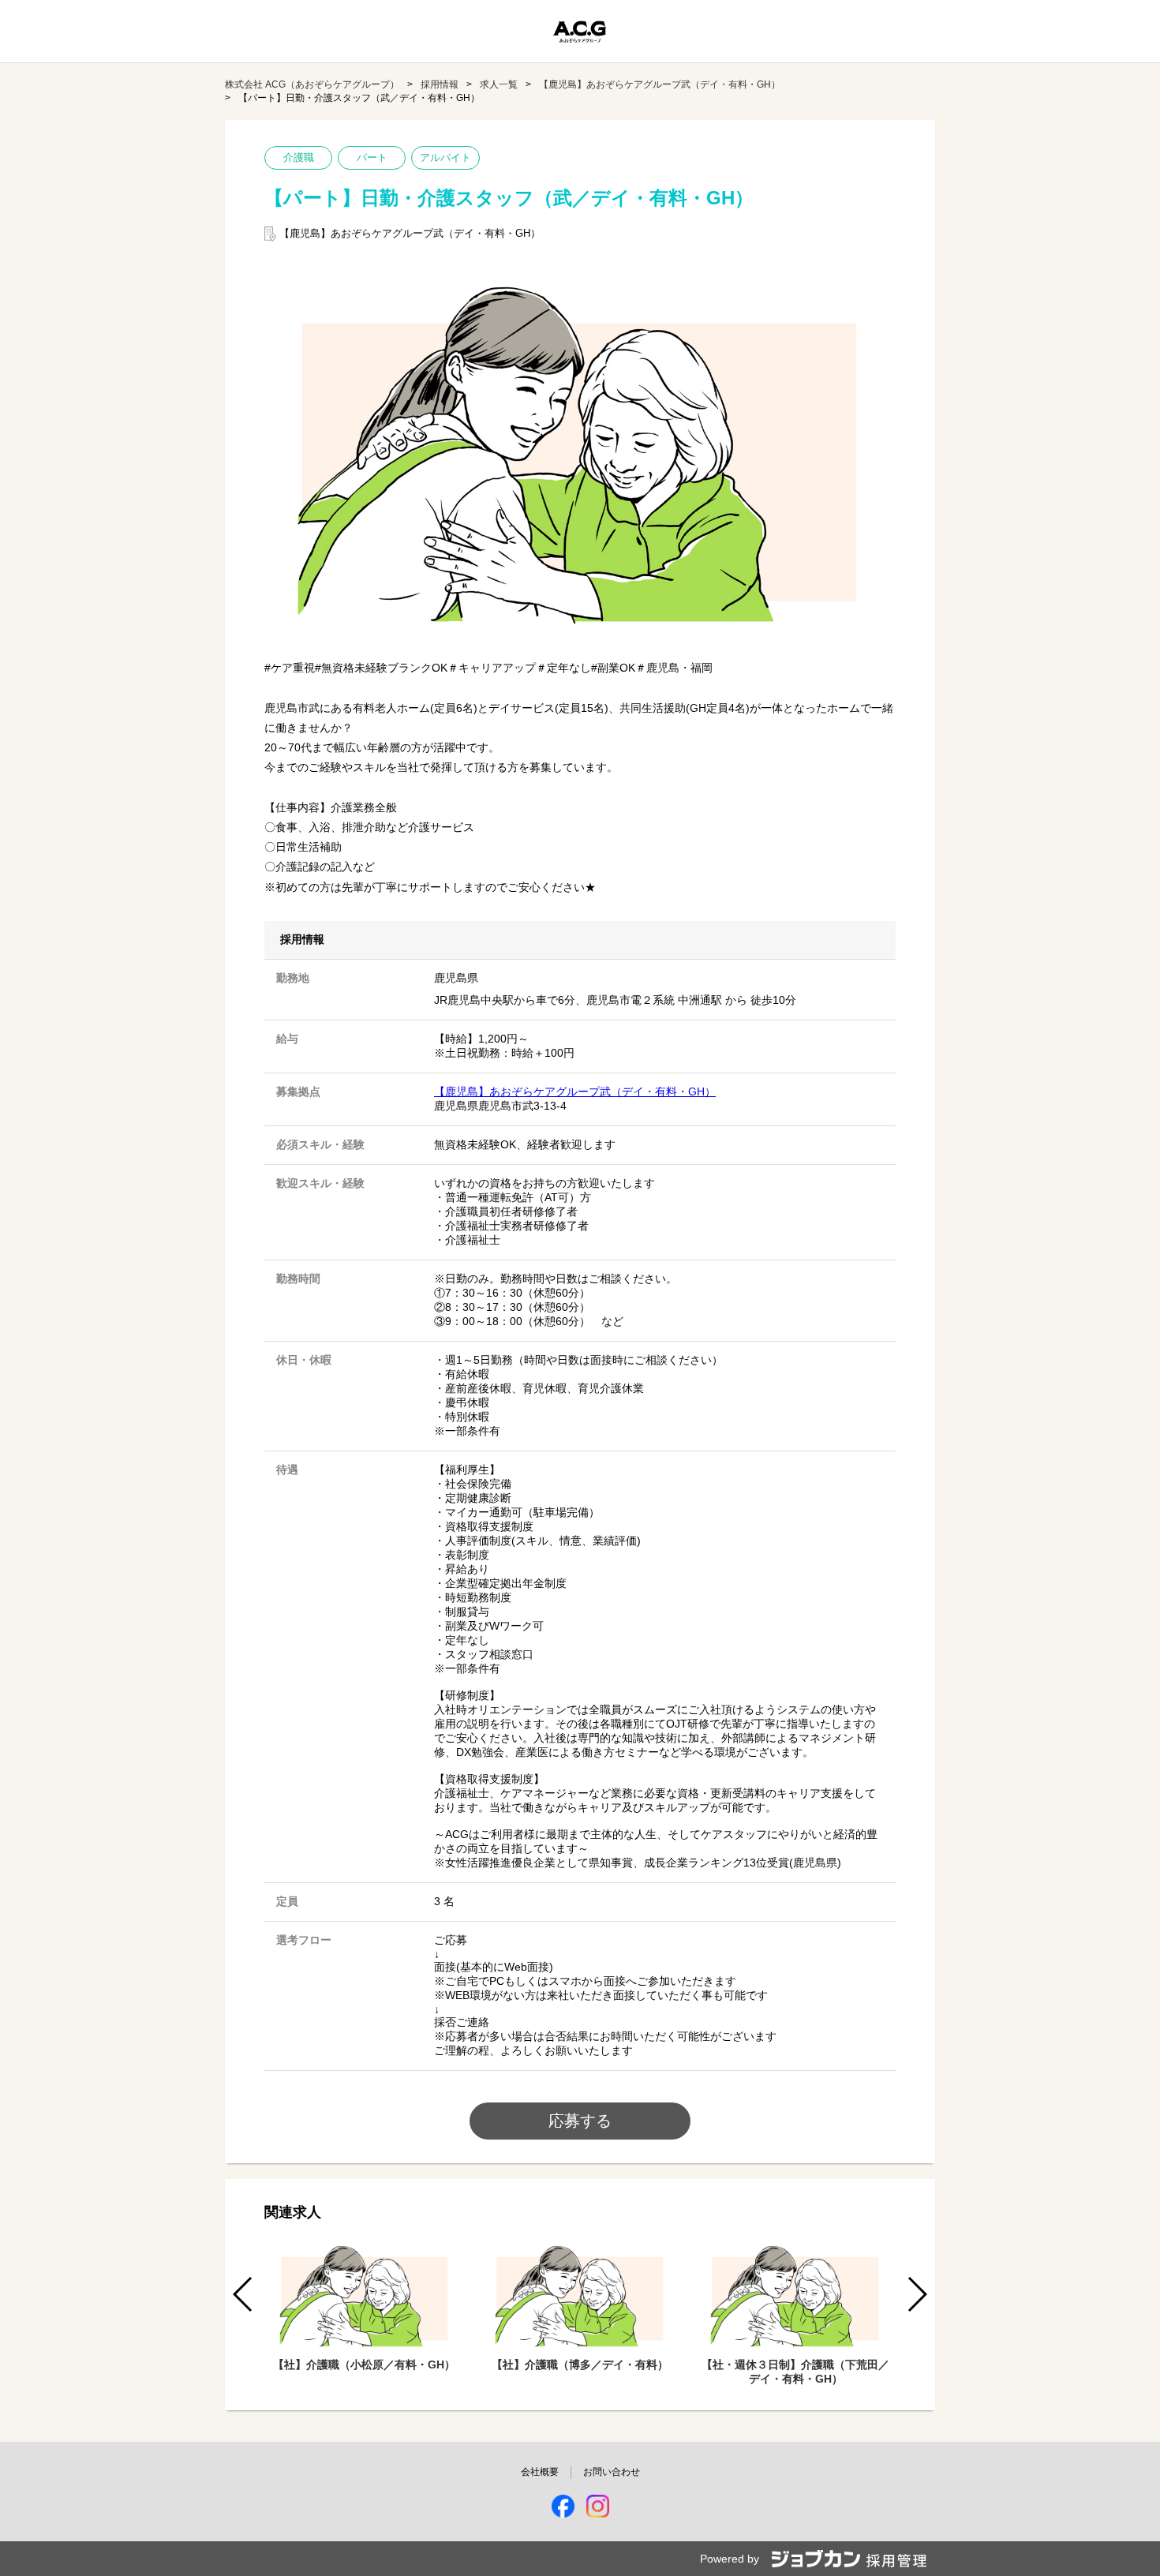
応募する (580, 2121)
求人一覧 (499, 84)
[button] (917, 2294)
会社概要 (540, 2472)
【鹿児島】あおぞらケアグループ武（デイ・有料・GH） (660, 84)
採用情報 (440, 84)
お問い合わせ (612, 2472)
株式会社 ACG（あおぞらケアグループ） (312, 84)
